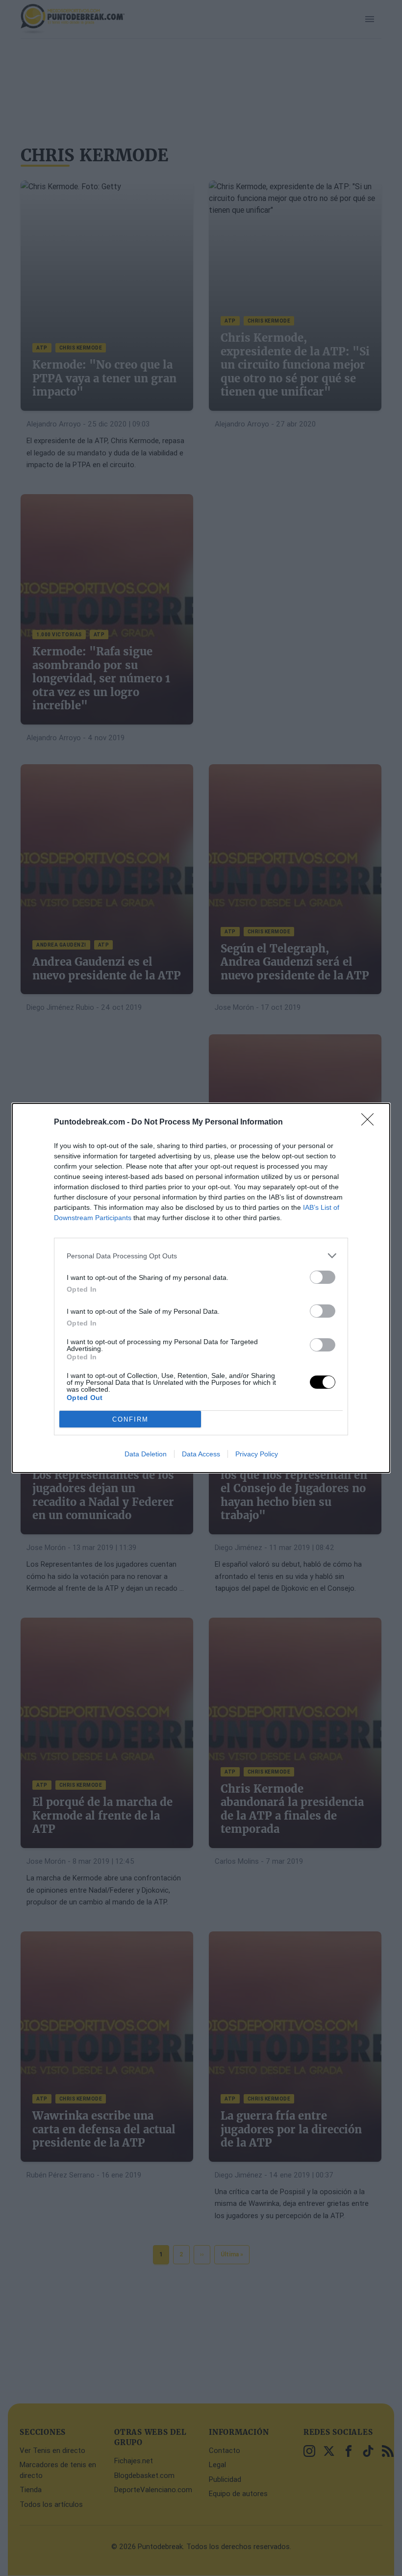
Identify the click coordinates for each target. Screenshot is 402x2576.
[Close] (371, 1123)
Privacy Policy (257, 1454)
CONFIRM (130, 1419)
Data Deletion (146, 1454)
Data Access (201, 1454)
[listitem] (201, 1256)
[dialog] (201, 1288)
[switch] (323, 1277)
